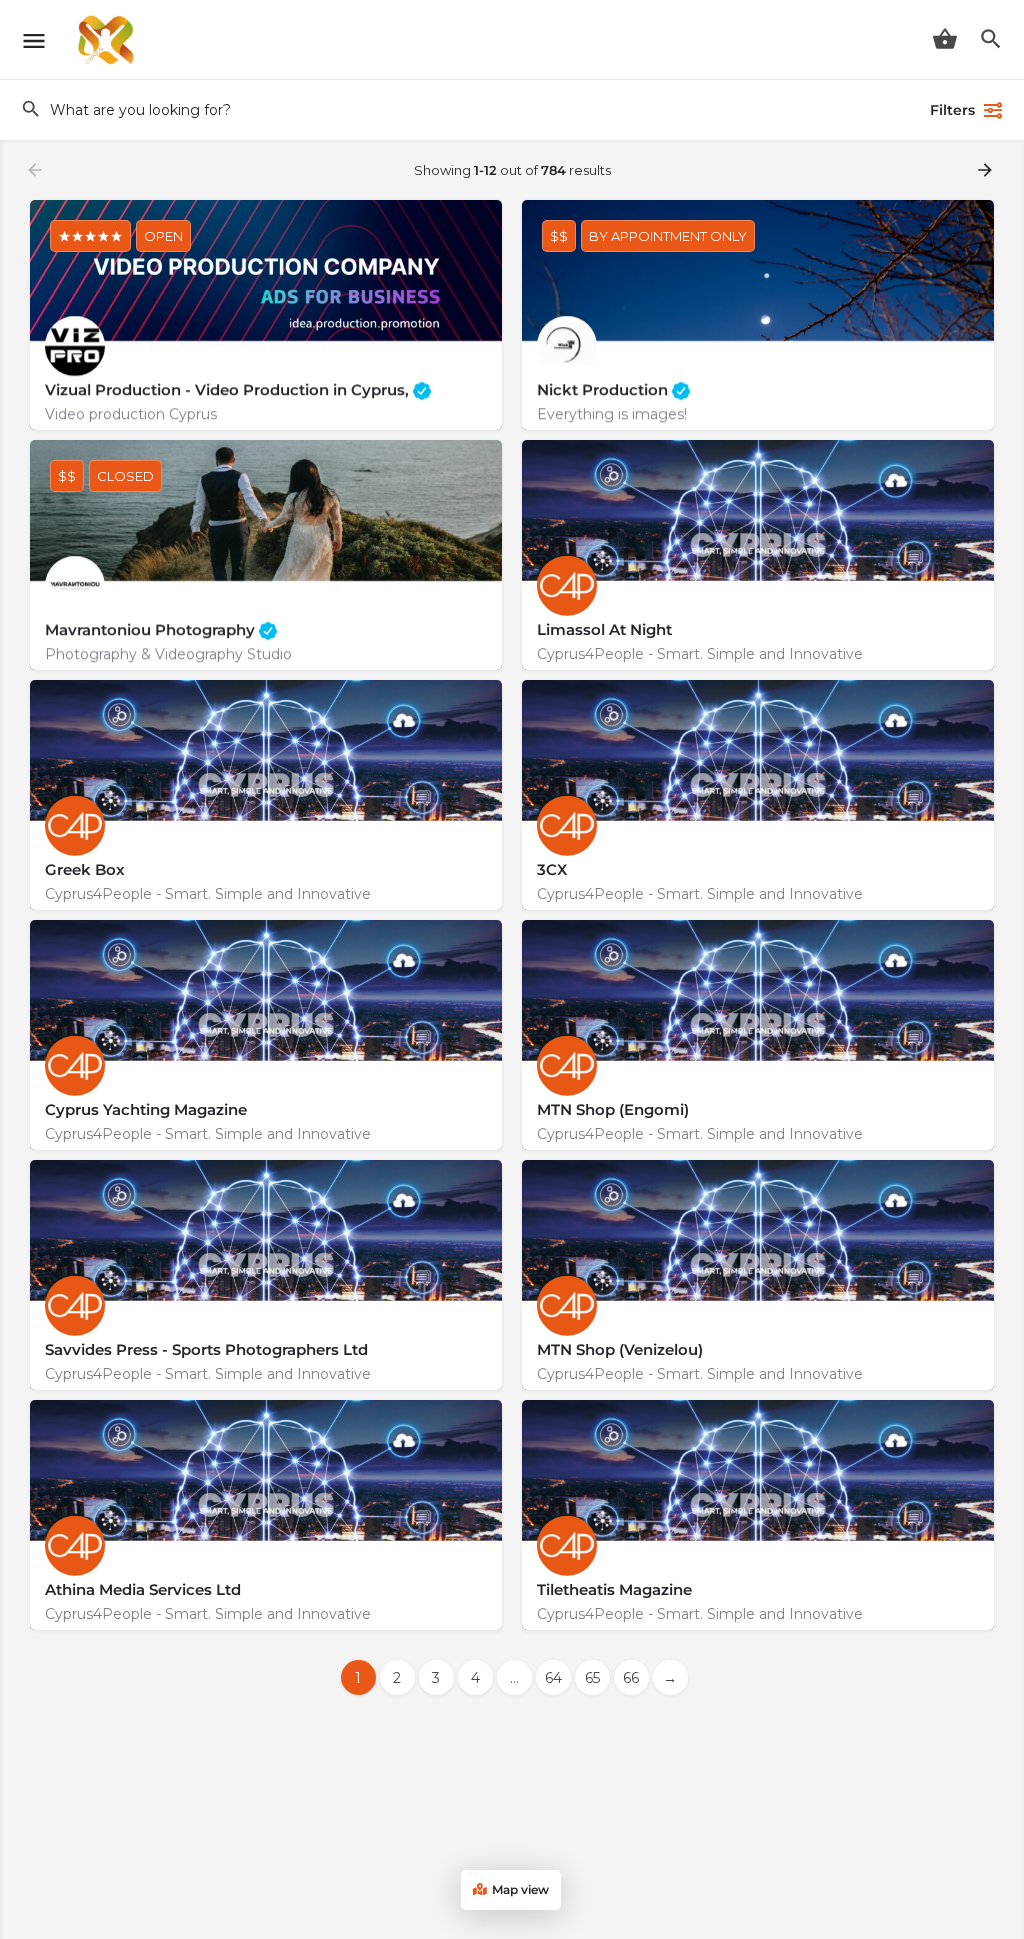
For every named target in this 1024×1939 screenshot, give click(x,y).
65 (592, 1678)
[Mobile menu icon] (34, 40)
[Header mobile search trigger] (991, 39)
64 (553, 1678)
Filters (952, 110)
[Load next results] (987, 170)
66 (631, 1678)
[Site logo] (108, 40)
